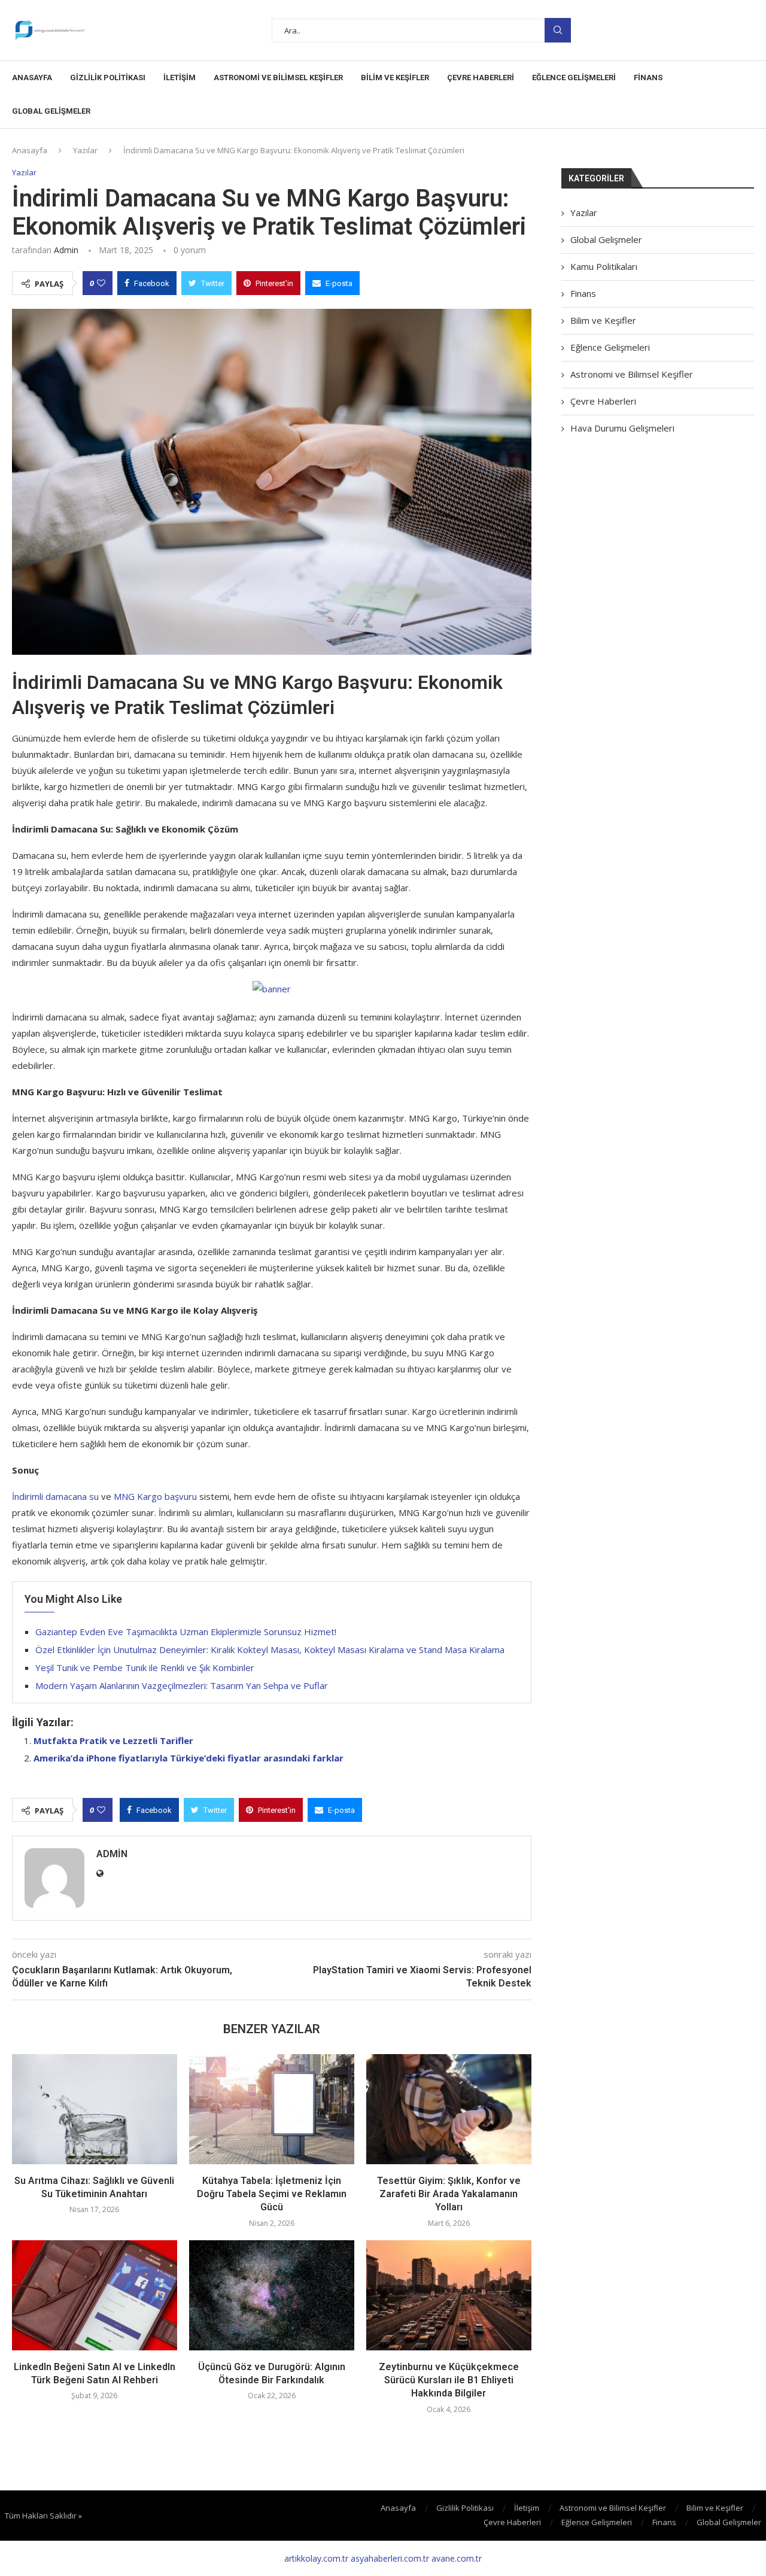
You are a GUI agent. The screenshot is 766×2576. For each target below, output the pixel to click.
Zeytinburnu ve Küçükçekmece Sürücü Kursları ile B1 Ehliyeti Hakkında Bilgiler (449, 2380)
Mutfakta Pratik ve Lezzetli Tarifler (113, 1740)
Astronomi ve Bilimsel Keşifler (278, 78)
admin (66, 250)
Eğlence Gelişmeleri (574, 78)
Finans (648, 78)
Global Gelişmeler (51, 111)
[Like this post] (101, 283)
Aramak (558, 30)
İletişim (180, 78)
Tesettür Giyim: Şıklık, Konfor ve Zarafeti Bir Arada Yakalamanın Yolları (449, 2194)
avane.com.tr (457, 2558)
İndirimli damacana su (55, 1496)
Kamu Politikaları (604, 266)
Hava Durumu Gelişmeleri (622, 428)
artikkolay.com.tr (316, 2558)
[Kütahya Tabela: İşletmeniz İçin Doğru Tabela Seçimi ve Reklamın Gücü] (272, 2109)
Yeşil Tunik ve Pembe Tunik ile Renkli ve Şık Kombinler (145, 1667)
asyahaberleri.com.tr (390, 2558)
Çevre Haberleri (481, 78)
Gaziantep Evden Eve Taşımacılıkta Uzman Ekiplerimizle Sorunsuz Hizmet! (186, 1632)
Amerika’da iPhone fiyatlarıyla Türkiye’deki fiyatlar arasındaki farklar (189, 1758)
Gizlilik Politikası (108, 78)
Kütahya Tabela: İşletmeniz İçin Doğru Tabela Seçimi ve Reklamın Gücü (272, 2194)
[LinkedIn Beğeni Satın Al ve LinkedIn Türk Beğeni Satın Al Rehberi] (95, 2295)
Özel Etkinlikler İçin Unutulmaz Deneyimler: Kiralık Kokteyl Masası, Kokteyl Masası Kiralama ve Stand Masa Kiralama (270, 1650)
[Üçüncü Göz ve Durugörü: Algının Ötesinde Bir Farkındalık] (272, 2295)
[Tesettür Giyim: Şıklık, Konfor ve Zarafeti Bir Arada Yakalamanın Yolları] (449, 2109)
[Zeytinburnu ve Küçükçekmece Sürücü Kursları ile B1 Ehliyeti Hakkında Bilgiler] (449, 2295)
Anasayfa (32, 78)
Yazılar (85, 150)
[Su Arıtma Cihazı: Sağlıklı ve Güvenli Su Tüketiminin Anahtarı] (95, 2109)
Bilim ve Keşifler (395, 78)
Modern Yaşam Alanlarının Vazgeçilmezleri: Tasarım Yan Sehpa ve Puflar (182, 1685)
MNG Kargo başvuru (155, 1496)
